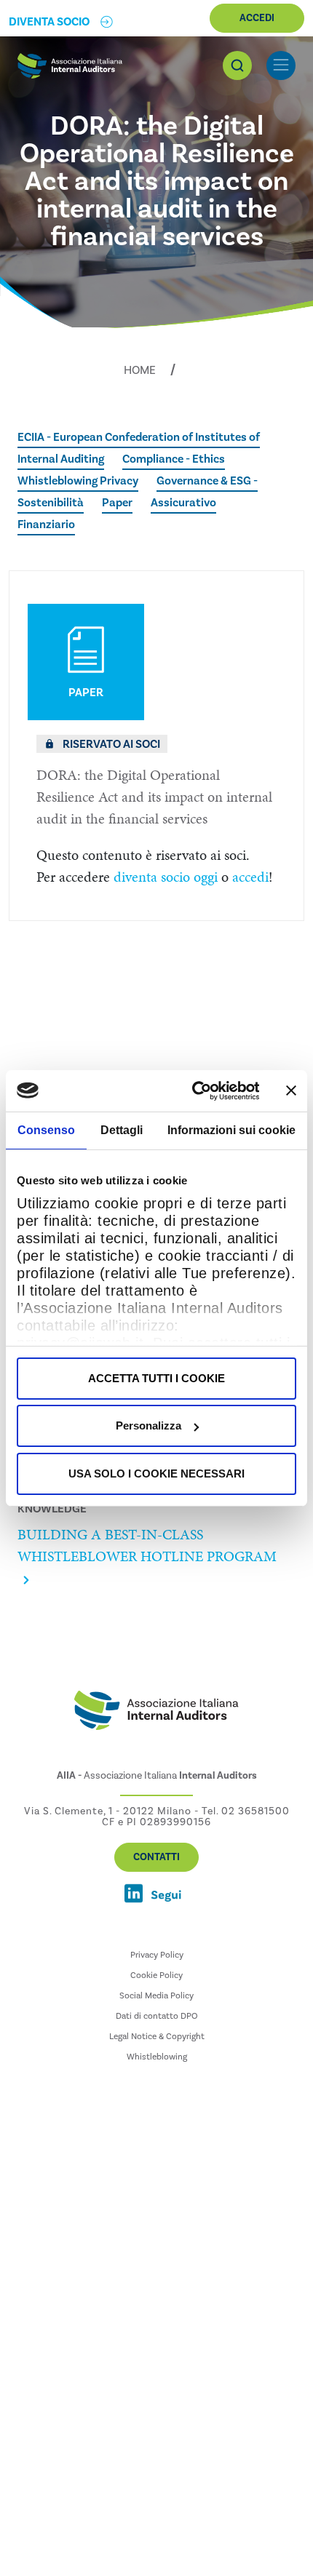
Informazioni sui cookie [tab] (231, 1130)
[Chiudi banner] (291, 1090)
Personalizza (148, 1425)
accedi (250, 877)
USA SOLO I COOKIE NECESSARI (156, 1474)
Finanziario (46, 525)
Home (140, 370)
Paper (117, 503)
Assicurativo (183, 503)
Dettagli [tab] (122, 1130)
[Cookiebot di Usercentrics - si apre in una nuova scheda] (197, 1090)
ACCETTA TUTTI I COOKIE (156, 1378)
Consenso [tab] (46, 1130)
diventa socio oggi (166, 877)
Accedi (257, 18)
